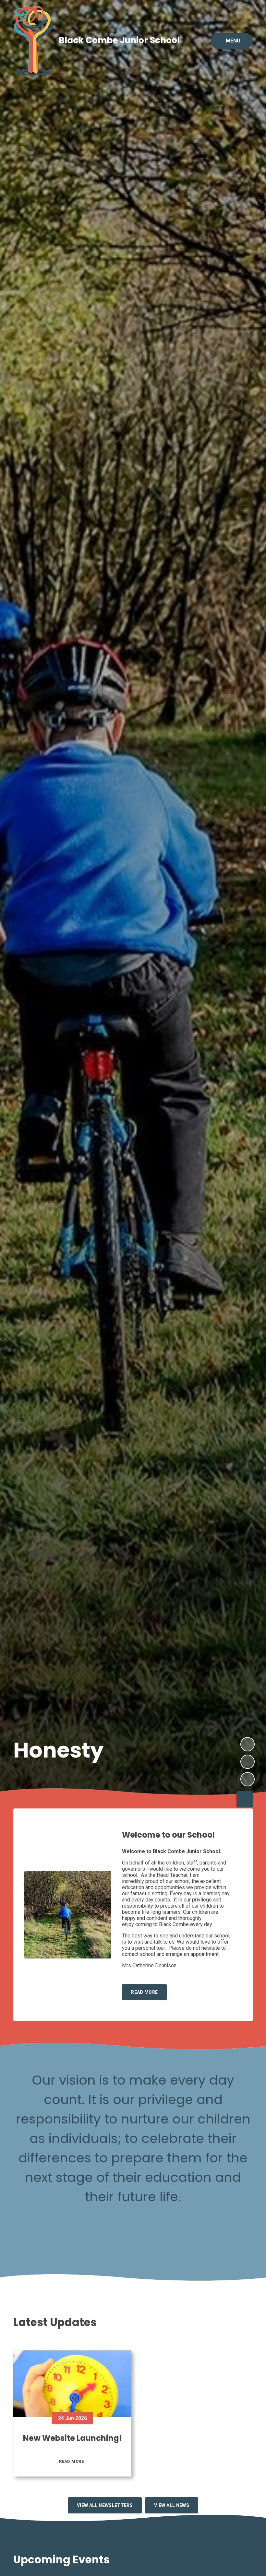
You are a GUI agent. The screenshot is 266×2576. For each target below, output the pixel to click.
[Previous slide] (248, 1762)
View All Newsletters (105, 2505)
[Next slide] (248, 1744)
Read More (72, 2461)
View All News (172, 2505)
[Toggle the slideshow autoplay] (248, 1779)
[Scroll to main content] (245, 1799)
